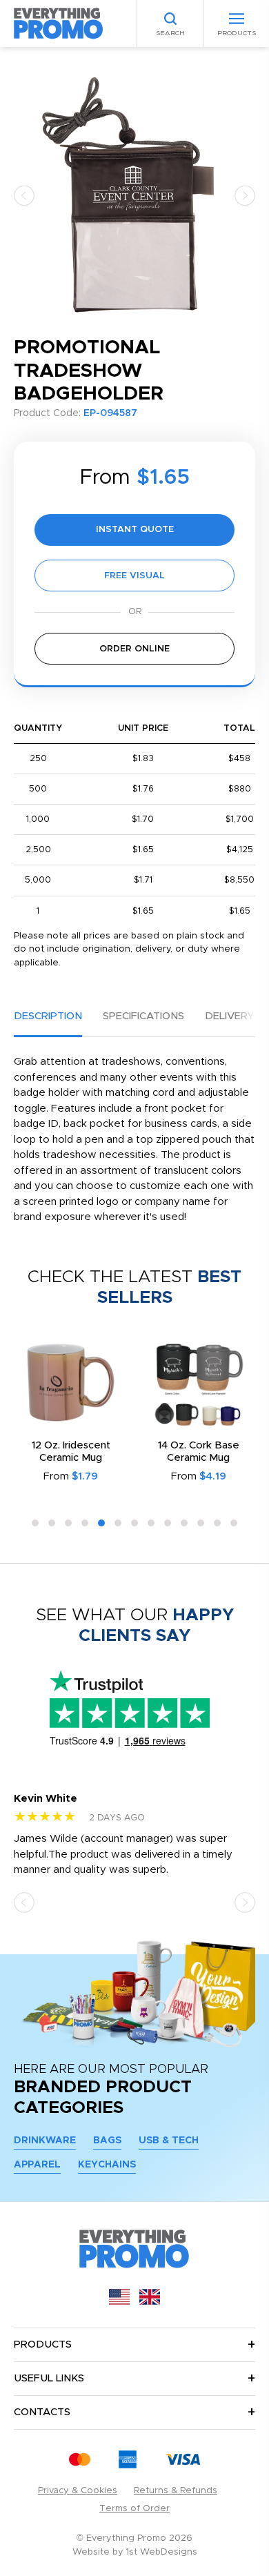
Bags (107, 2141)
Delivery (229, 1016)
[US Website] (119, 2302)
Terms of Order (134, 2509)
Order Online (134, 649)
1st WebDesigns (162, 2552)
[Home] (59, 23)
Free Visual (134, 576)
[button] (24, 195)
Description (48, 1016)
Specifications (143, 1016)
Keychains (107, 2165)
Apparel (37, 2165)
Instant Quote (135, 530)
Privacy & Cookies (78, 2491)
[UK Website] (150, 2302)
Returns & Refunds (176, 2491)
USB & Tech (169, 2141)
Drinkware (45, 2141)
